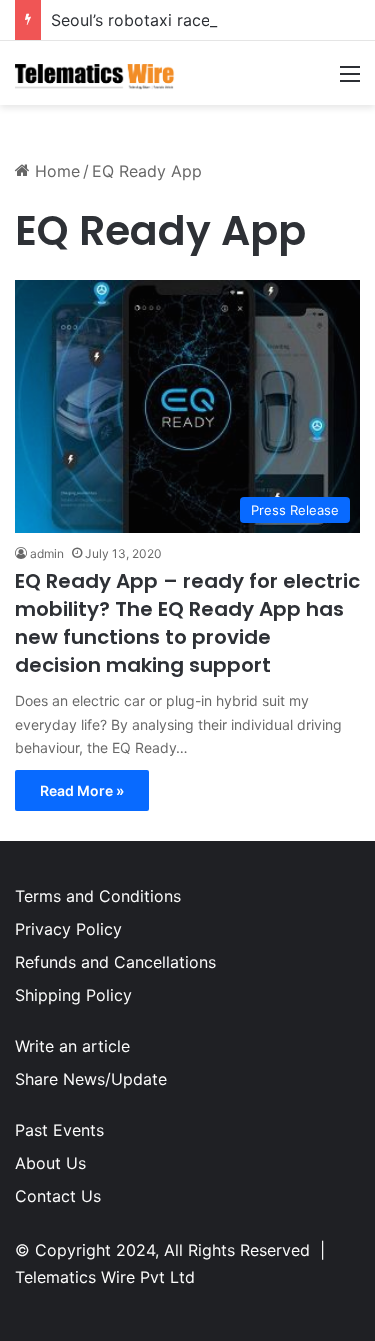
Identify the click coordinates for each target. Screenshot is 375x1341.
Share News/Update (91, 1079)
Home (55, 171)
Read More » (82, 790)
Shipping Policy (73, 995)
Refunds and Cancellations (115, 962)
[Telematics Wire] (95, 73)
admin (47, 553)
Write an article (72, 1046)
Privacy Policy (68, 929)
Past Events (59, 1130)
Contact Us (58, 1196)
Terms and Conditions (98, 896)
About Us (50, 1163)
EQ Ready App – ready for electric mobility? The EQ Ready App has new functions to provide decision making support (187, 623)
